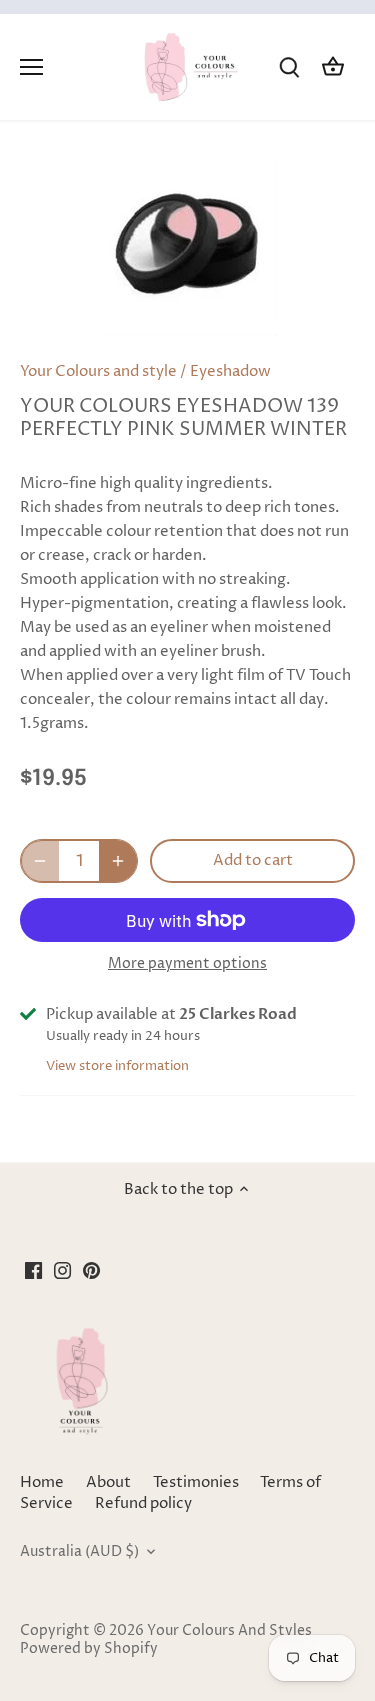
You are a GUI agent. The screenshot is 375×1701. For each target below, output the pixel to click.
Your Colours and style (98, 371)
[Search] (289, 67)
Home (42, 1482)
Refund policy (143, 1503)
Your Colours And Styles (229, 1631)
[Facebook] (33, 1269)
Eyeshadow (230, 371)
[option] (187, 247)
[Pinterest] (91, 1269)
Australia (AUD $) (79, 1552)
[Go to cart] (333, 67)
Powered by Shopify (89, 1649)
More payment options (187, 963)
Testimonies (196, 1482)
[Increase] (118, 861)
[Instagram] (62, 1269)
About (108, 1482)
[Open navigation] (31, 67)
